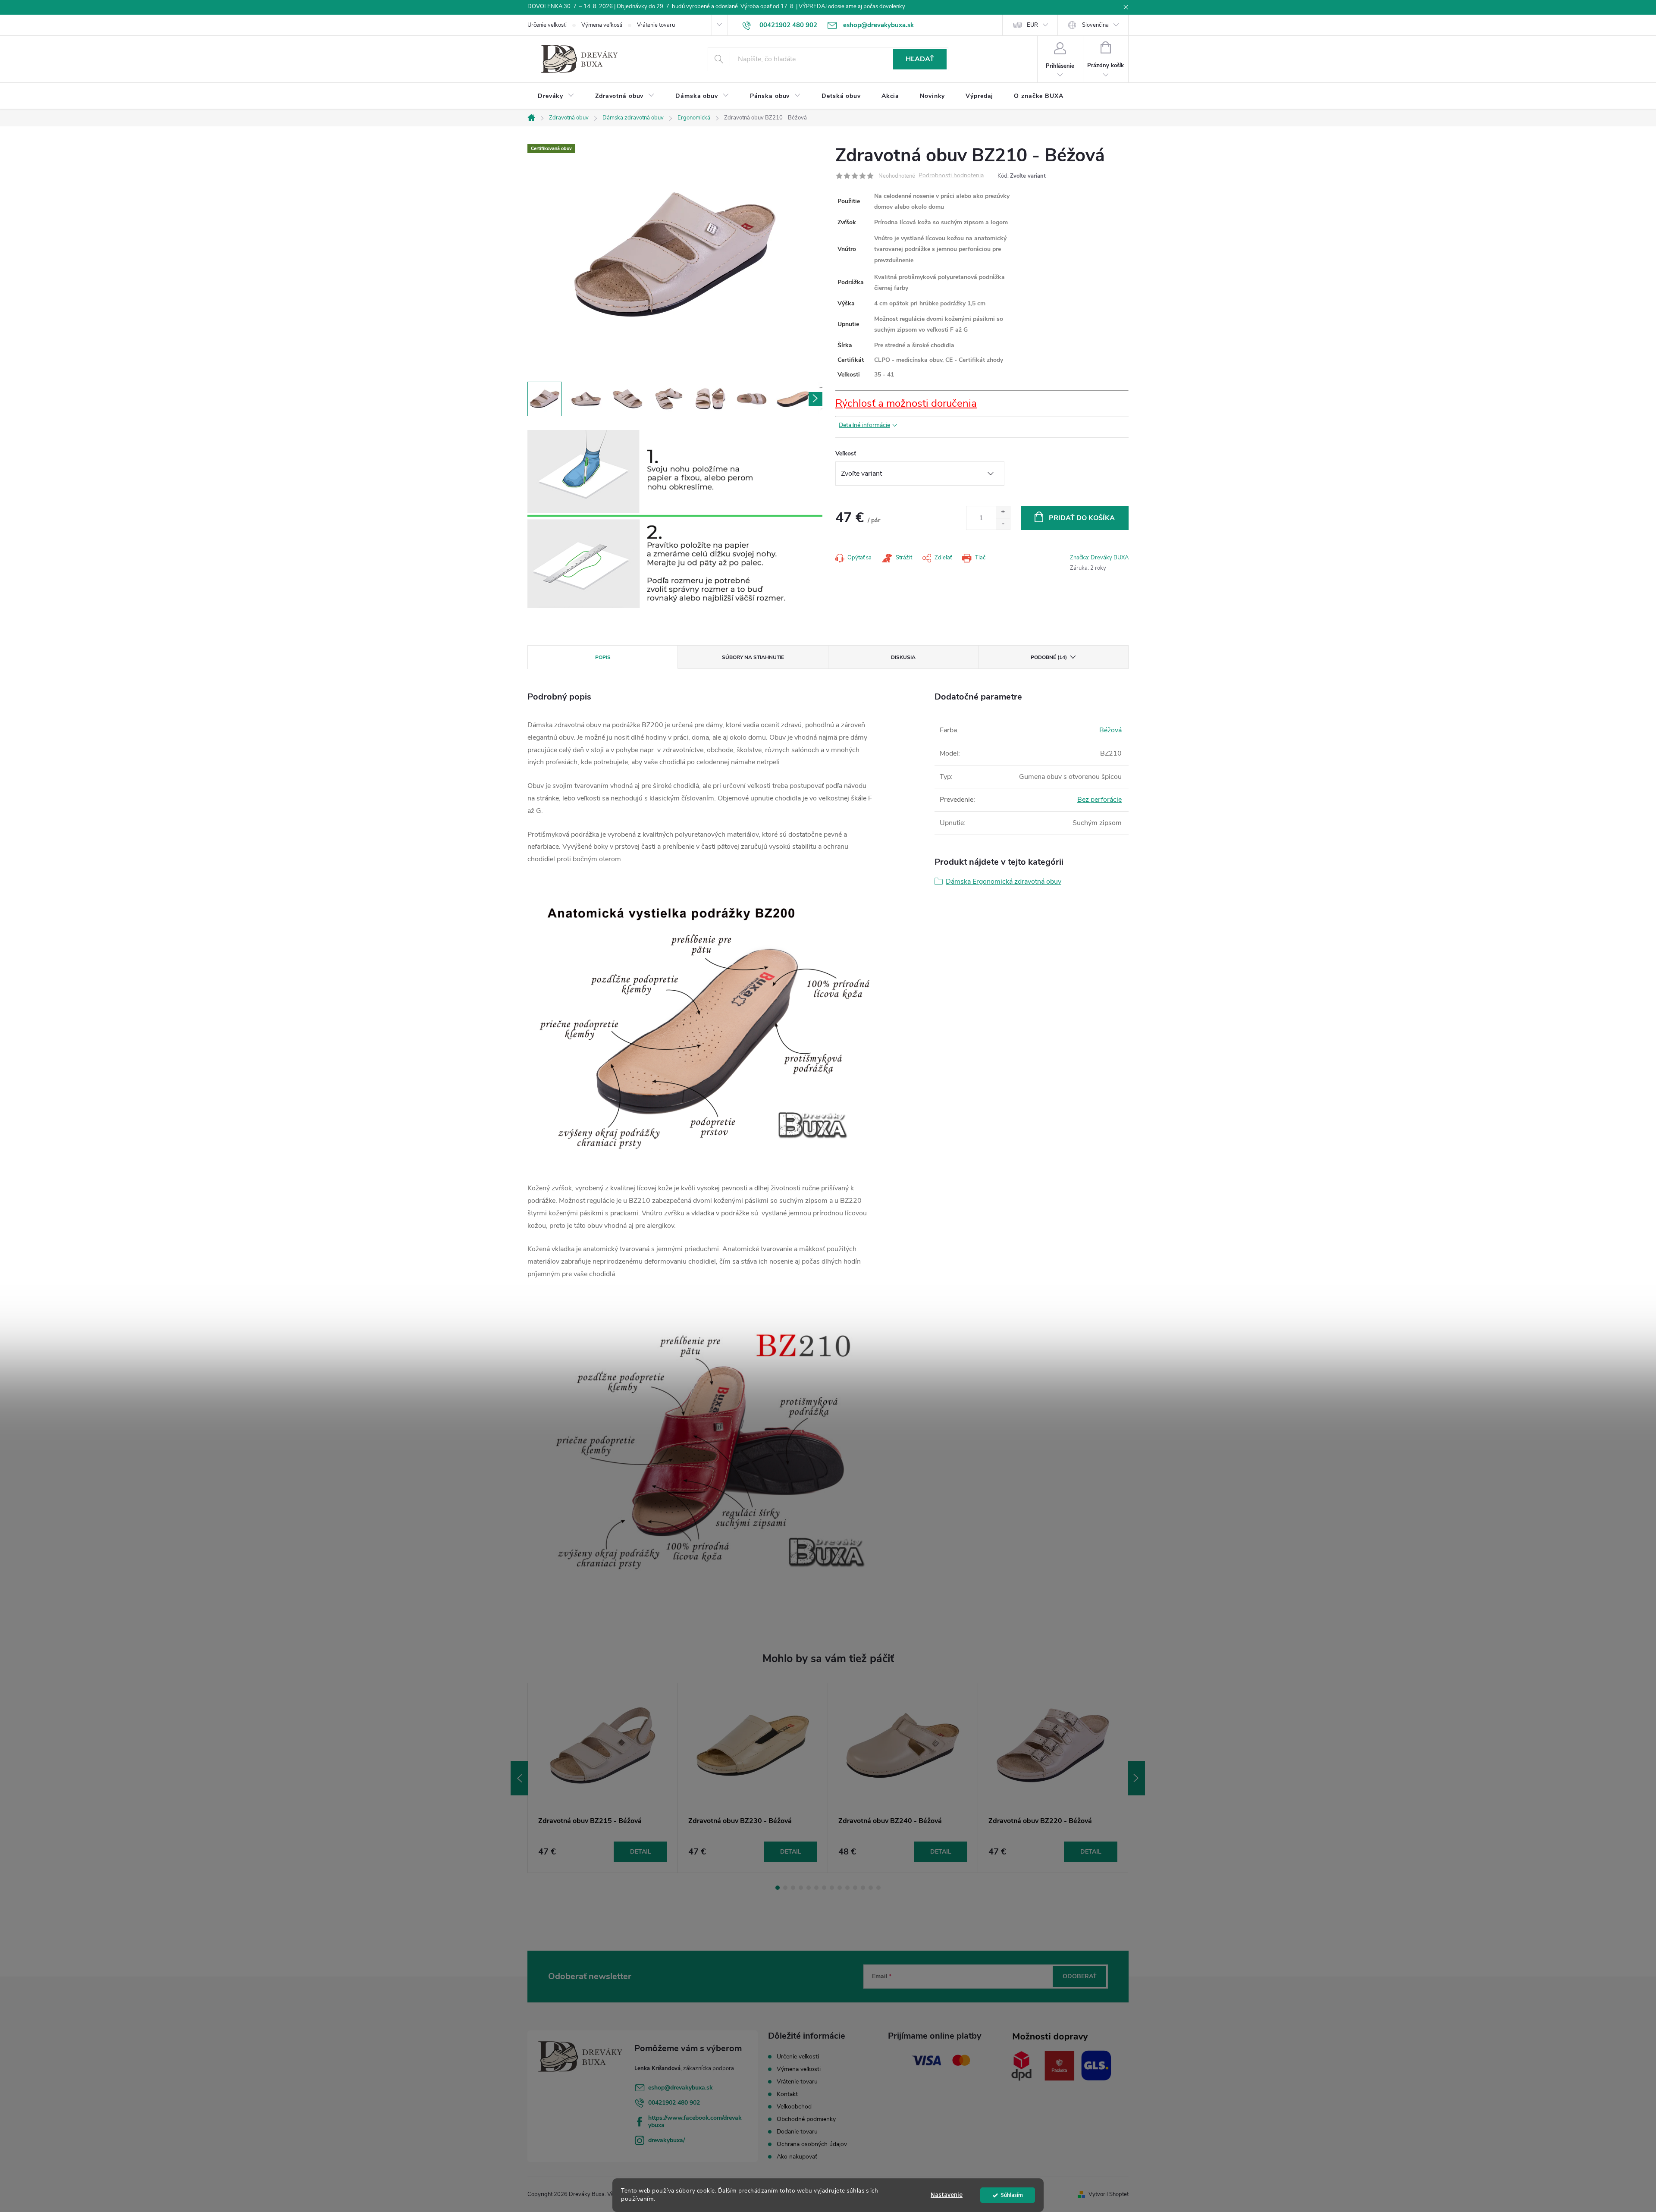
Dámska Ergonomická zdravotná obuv (1004, 882)
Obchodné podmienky (806, 2119)
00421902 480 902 (674, 2103)
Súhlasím (1012, 2195)
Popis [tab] (603, 657)
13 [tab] (871, 1888)
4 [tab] (801, 1888)
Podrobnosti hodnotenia (951, 176)
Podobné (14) (1049, 657)
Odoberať (1080, 1976)
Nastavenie (947, 2195)
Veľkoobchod (794, 2107)
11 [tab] (855, 1888)
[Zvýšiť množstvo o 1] (1003, 512)
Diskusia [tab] (903, 657)
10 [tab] (847, 1888)
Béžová (1110, 730)
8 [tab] (832, 1888)
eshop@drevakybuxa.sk (681, 2088)
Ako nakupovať (797, 2157)
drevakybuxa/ (666, 2140)
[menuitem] (556, 96)
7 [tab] (824, 1888)
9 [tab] (840, 1888)
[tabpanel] (603, 1778)
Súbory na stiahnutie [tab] (753, 657)
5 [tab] (809, 1888)
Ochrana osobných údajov (812, 2144)
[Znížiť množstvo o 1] (1003, 524)
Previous (519, 1778)
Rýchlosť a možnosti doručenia (906, 403)
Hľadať (920, 59)
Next (1136, 1778)
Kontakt (787, 2094)
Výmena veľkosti (602, 25)
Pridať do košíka (1082, 518)
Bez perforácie (1099, 800)
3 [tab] (793, 1888)
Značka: (1099, 558)
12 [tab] (863, 1888)
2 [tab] (785, 1888)
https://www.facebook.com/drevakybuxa (695, 2121)
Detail (641, 1852)
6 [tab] (816, 1888)
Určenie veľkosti (547, 25)
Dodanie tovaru (797, 2132)
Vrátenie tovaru (656, 25)
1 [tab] (778, 1888)
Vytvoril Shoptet (1109, 2194)
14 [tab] (878, 1888)
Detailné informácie (864, 425)
